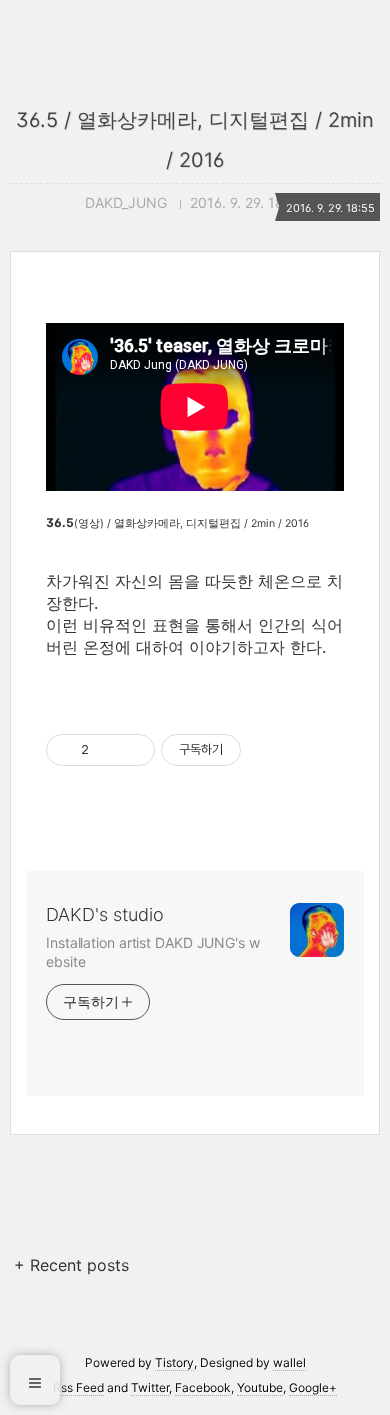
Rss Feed (78, 1387)
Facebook (203, 1387)
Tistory (174, 1362)
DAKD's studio (105, 914)
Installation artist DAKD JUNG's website (153, 952)
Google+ (313, 1387)
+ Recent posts (71, 1265)
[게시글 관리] (132, 750)
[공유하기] (107, 750)
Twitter (150, 1387)
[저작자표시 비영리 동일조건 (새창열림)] (268, 750)
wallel (289, 1362)
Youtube (260, 1387)
